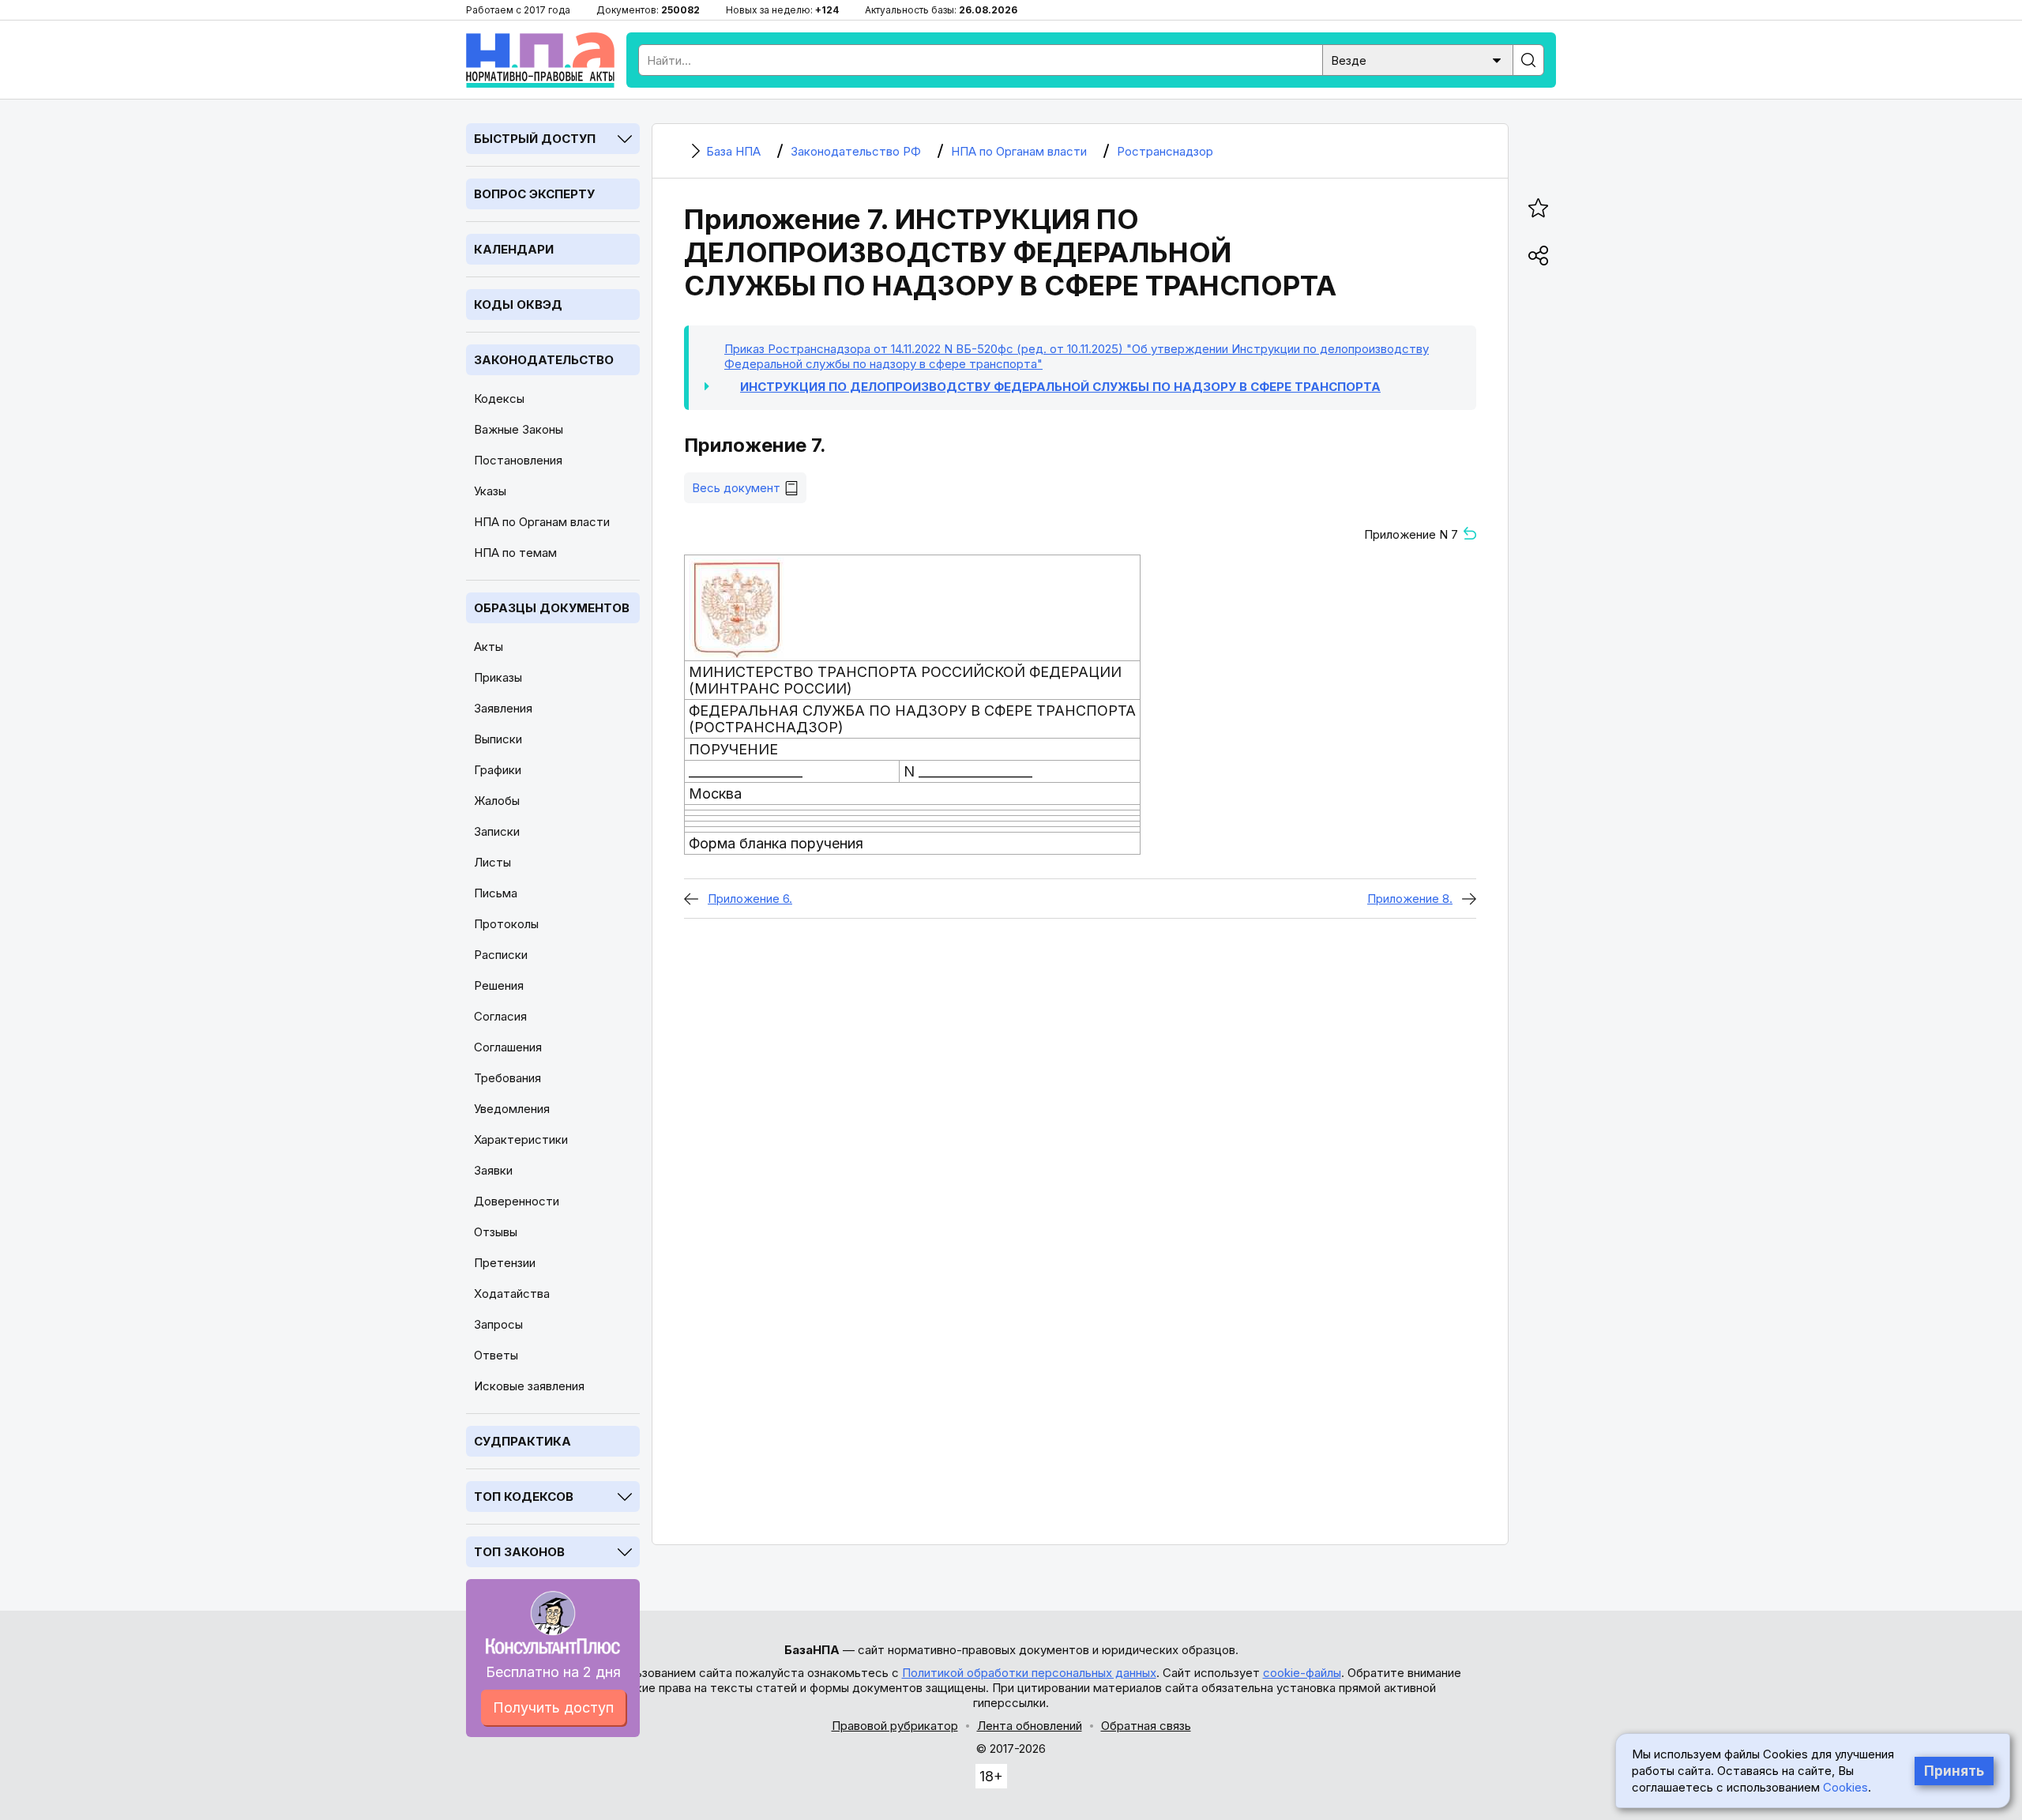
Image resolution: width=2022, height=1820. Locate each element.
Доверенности (517, 1201)
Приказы (498, 677)
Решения (499, 985)
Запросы (498, 1324)
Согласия (500, 1016)
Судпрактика (522, 1441)
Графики (498, 770)
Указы (490, 491)
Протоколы (506, 924)
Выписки (498, 739)
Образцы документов (552, 608)
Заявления (503, 708)
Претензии (505, 1263)
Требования (507, 1078)
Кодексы (499, 399)
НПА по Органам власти (542, 522)
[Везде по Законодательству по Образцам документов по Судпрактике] (1418, 59)
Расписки (501, 955)
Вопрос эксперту (534, 194)
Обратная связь (1146, 1726)
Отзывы (496, 1232)
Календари (514, 249)
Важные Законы (519, 429)
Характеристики (521, 1139)
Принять (1954, 1771)
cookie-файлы (1302, 1673)
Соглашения (508, 1047)
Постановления (518, 460)
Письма (496, 893)
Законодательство (544, 360)
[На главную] (540, 60)
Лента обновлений (1030, 1726)
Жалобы (497, 801)
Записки (497, 831)
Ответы (496, 1355)
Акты (489, 647)
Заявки (493, 1170)
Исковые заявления (529, 1386)
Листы (492, 862)
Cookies (1845, 1787)
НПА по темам (515, 553)
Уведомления (512, 1109)
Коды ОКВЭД (518, 305)
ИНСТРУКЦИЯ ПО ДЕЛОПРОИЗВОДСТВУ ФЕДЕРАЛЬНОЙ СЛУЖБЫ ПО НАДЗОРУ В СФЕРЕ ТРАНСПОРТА (1060, 387)
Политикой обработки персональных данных (1029, 1673)
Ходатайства (512, 1294)
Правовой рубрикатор (895, 1726)
